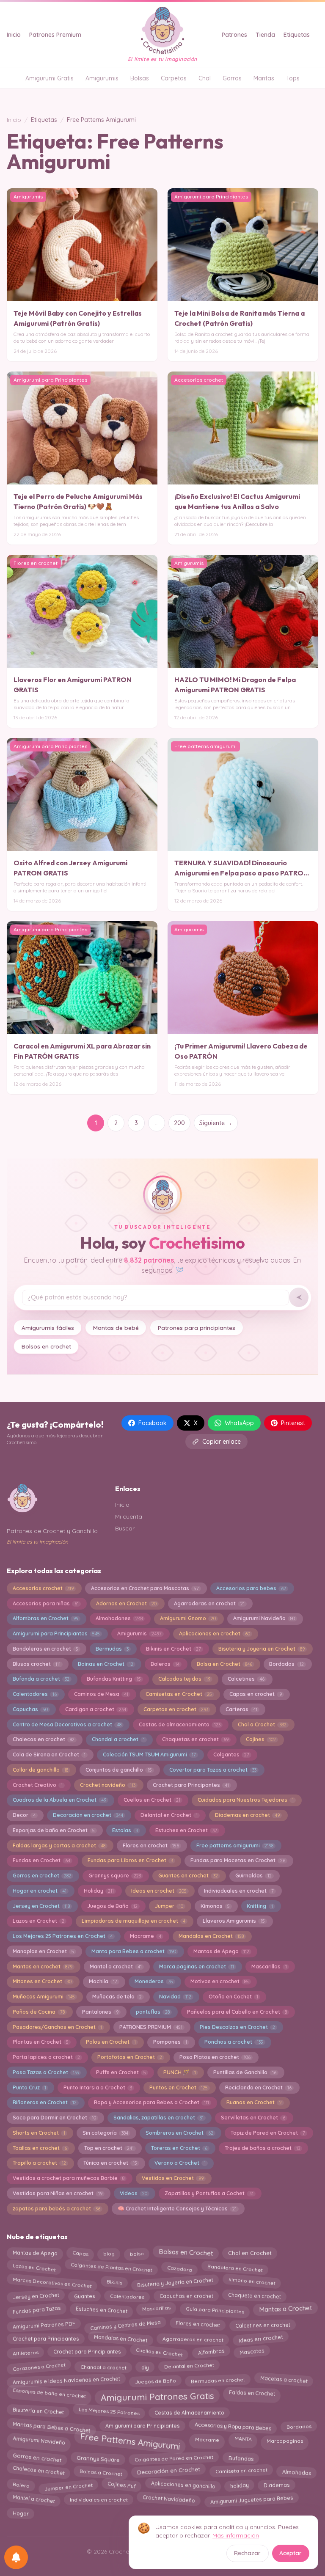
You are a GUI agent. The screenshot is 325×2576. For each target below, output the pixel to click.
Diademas (276, 2485)
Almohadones (119, 1618)
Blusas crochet (37, 1664)
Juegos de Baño (112, 1906)
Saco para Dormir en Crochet (54, 2118)
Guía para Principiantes (215, 2308)
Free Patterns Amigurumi (130, 2442)
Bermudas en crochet (218, 2381)
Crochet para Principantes (191, 1785)
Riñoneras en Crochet (45, 2102)
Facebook (153, 1423)
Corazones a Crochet (39, 2366)
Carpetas (174, 78)
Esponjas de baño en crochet (50, 2395)
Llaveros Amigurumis (234, 1921)
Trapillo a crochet (39, 2163)
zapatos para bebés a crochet (56, 2209)
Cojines (261, 1739)
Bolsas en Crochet (186, 2254)
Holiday (99, 1891)
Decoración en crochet (88, 1815)
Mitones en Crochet (42, 1981)
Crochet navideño (108, 1785)
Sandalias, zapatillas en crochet (158, 2118)
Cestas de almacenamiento (180, 1724)
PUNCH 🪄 (180, 2072)
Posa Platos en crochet (215, 2057)
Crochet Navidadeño (169, 2501)
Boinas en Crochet (106, 1664)
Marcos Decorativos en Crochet (52, 2280)
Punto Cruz (29, 2087)
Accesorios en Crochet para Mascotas (145, 1588)
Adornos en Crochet (126, 1603)
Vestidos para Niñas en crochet (58, 2193)
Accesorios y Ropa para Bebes (233, 2425)
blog (109, 2252)
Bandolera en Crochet (235, 2267)
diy (145, 2365)
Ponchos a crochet (234, 2042)
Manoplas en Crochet (43, 1951)
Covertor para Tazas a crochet (213, 1770)
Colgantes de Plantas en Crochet (111, 2269)
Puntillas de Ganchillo (245, 2072)
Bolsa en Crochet (224, 1664)
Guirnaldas (253, 1876)
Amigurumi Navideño (264, 1618)
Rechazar (247, 2553)
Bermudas (112, 1649)
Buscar (125, 1528)
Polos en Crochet (111, 2042)
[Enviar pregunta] (299, 1297)
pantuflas (153, 2012)
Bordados (286, 1664)
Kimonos (215, 1906)
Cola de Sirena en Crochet (49, 1754)
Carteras (241, 1709)
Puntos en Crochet (179, 2087)
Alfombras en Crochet (45, 1618)
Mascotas (252, 2353)
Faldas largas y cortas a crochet (59, 1845)
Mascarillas (269, 1966)
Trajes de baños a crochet (262, 2148)
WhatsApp (239, 1423)
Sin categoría (105, 2133)
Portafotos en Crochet (130, 2057)
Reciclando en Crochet (258, 2087)
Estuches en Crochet (186, 1830)
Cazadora (179, 2267)
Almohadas (296, 2471)
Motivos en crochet (220, 1981)
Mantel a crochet (116, 1966)
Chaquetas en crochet (195, 1739)
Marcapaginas (284, 2439)
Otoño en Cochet (233, 1997)
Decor (24, 1815)
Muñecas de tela (117, 1997)
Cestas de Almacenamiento (189, 2411)
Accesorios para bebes (251, 1588)
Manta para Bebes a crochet (134, 1951)
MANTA (243, 2441)
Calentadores (35, 1694)
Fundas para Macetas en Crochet (238, 1860)
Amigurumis (102, 78)
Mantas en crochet (43, 1966)
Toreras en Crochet (179, 2148)
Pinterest (293, 1423)
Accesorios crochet (43, 1588)
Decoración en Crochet (169, 2473)
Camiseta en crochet (241, 2472)
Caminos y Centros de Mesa (125, 2324)
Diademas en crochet (247, 1815)
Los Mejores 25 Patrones (109, 2412)
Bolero (21, 2486)
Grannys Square (98, 2456)
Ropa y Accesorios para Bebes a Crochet (151, 2102)
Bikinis (114, 2280)
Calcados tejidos (184, 1679)
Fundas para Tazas (37, 2308)
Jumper (169, 1906)
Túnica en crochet (110, 2163)
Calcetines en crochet (262, 2323)
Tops (293, 78)
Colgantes (231, 1754)
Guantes (85, 2295)
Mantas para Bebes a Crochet (51, 2425)
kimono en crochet (252, 2283)
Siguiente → (216, 1123)
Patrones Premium (55, 35)
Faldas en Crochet (252, 2395)
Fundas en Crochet (41, 1860)
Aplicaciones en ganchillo (183, 2487)
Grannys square (115, 1876)
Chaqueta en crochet (254, 2295)
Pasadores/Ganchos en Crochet (57, 2027)
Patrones (234, 35)
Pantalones (100, 2012)
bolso (137, 2252)
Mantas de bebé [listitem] (116, 1328)
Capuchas (30, 1709)
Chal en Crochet (250, 2254)
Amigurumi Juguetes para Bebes (252, 2500)
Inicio (14, 35)
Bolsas (140, 78)
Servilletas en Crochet (253, 2118)
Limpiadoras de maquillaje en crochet (134, 1921)
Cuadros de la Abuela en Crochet (59, 1800)
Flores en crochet (151, 1845)
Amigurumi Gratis (50, 78)
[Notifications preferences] (16, 2557)
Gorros (232, 78)
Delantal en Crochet (169, 1815)
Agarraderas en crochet (209, 1603)
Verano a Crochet (180, 2163)
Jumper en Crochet (68, 2485)
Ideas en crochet (159, 1891)
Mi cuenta (129, 1516)
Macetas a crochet (284, 2381)
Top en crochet (109, 2148)
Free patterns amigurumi (235, 1845)
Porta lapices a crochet (46, 2057)
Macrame (146, 1936)
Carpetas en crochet (176, 1709)
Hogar (21, 2513)
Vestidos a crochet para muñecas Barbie (69, 2178)
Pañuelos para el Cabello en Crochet (237, 2012)
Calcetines (246, 1679)
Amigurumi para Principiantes (56, 1633)
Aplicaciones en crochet (215, 1633)
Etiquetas (297, 35)
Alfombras (211, 2352)
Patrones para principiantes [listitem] (197, 1328)
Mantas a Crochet (285, 2309)
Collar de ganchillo (40, 1770)
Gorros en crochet (42, 1876)
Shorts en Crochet (39, 2133)
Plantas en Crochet (41, 2042)
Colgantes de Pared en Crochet (174, 2456)
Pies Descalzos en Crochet (237, 2027)
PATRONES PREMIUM (151, 2027)
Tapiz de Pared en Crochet (268, 2133)
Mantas (264, 78)
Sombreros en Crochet (179, 2133)
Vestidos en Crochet (173, 2178)
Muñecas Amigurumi (44, 1997)
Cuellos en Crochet (152, 1800)
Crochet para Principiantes (87, 2353)
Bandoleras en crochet (45, 1649)
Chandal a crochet (118, 1739)
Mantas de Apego (221, 1951)
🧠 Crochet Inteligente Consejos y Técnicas (177, 2209)
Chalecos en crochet (44, 1739)
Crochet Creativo (38, 1785)
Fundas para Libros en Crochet (130, 1860)
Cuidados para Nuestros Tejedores (246, 1800)
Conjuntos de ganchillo (119, 1770)
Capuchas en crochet (186, 2294)
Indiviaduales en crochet (239, 1891)
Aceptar (291, 2553)
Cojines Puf (121, 2487)
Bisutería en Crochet (38, 2412)
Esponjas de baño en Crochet (54, 1830)
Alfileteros (25, 2353)
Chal (205, 78)
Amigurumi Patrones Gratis (157, 2396)
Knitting (260, 1906)
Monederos (154, 1981)
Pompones (170, 2042)
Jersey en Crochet (41, 1906)
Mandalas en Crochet (211, 1936)
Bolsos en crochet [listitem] (46, 1346)
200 (179, 1123)
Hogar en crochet (40, 1891)
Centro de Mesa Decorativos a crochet (67, 1724)
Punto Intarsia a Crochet (98, 2087)
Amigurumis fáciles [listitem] (48, 1328)
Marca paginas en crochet (197, 1966)
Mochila (103, 1981)
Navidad (175, 1997)
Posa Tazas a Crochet (46, 2072)
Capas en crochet (256, 1694)
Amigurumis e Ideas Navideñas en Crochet (66, 2380)
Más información (236, 2535)
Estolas (125, 1830)
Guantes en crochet (188, 1876)
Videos (134, 2193)
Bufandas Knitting (114, 1679)
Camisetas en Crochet (179, 1694)
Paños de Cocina (39, 2012)
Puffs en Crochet (121, 2072)
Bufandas (241, 2457)
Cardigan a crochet (96, 1709)
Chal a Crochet (262, 1724)
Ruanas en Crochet (254, 2102)
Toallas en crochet (40, 2148)
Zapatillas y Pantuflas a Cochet (209, 2193)
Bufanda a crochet (41, 1679)
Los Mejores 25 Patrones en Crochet (63, 1936)
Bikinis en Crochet (174, 1649)
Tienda (265, 35)
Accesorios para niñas (46, 1603)
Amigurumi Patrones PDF (44, 2323)
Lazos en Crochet (39, 1921)
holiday (239, 2486)
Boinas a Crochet (101, 2471)
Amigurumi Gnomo (188, 1618)
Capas (80, 2252)
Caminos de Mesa (101, 1694)
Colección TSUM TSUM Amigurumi (149, 1754)
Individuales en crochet (99, 2500)
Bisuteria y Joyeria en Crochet (262, 1649)
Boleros (165, 1664)
